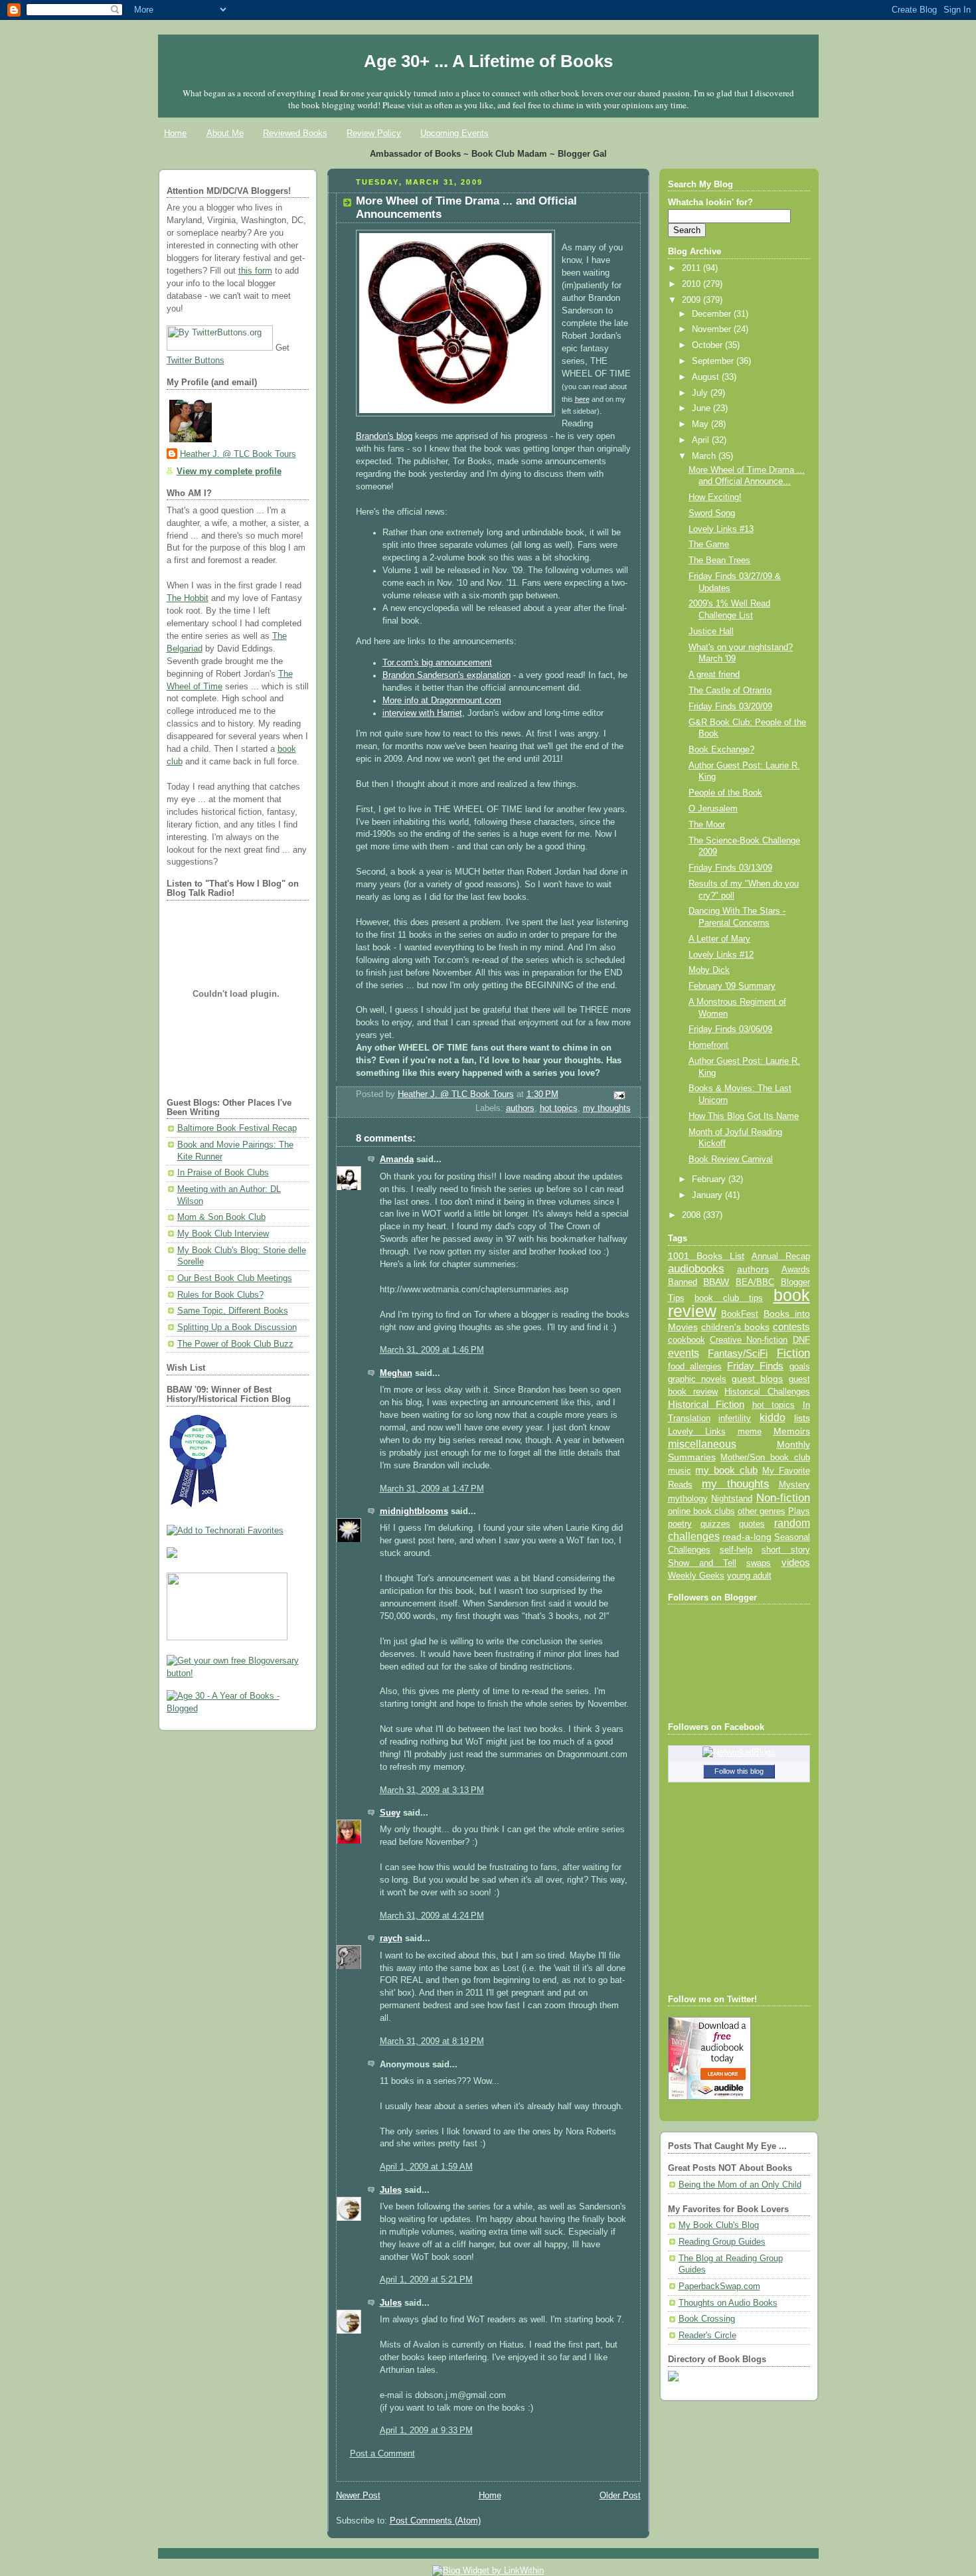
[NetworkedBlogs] (739, 1753)
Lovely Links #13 (721, 529)
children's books (735, 1327)
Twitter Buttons (196, 361)
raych (391, 1938)
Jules (391, 2190)
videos (796, 1563)
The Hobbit (188, 598)
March (705, 456)
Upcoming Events (454, 133)
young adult (749, 1576)
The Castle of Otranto (730, 691)
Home (175, 133)
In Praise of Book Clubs (223, 1173)
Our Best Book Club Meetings (235, 1278)
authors (520, 1108)
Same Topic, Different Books (233, 1311)
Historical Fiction (706, 1405)
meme (750, 1431)
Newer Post (358, 2496)
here (582, 399)
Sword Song (712, 513)
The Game (709, 545)
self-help (736, 1550)
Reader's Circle (707, 2336)
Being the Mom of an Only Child (740, 2185)
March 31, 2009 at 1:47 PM (432, 1489)
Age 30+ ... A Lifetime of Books (488, 61)
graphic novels (697, 1379)
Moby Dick (709, 970)
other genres (762, 1511)
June (702, 408)
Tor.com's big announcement (437, 663)
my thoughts (607, 1108)
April (702, 440)
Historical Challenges (767, 1392)
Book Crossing (707, 2319)
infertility (735, 1418)
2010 (692, 284)
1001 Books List (706, 1256)
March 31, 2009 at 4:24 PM (432, 1916)
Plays (799, 1511)
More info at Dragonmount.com (442, 701)
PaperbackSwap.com (719, 2286)
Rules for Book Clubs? (220, 1295)
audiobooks (696, 1269)
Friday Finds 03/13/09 (730, 868)
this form (255, 271)
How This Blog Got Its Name (744, 1116)
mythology (688, 1499)
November (713, 329)
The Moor (707, 825)
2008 (692, 1215)
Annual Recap (781, 1256)
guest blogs (757, 1379)
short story (785, 1550)
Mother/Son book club (765, 1457)
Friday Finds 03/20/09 (730, 707)
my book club (726, 1470)
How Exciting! (715, 497)
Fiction (793, 1353)
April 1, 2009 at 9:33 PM (426, 2431)
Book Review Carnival (731, 1159)
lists (802, 1418)
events (684, 1353)
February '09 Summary (732, 986)
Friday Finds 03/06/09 (730, 1029)
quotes (752, 1524)
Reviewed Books (295, 133)
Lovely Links (697, 1431)
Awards (796, 1269)
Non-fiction (783, 1498)
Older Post (620, 2496)
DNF (801, 1340)
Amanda (397, 1159)
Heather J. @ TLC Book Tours (238, 454)
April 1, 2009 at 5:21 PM (426, 2280)
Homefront (708, 1045)
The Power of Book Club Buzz (235, 1344)
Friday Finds (755, 1366)
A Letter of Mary (719, 939)
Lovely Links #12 (721, 955)
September (714, 361)
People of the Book (725, 793)
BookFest (740, 1314)
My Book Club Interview (223, 1234)
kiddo (773, 1417)
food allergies (695, 1366)
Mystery (794, 1485)
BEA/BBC (755, 1282)
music (680, 1471)
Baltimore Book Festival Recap (237, 1128)
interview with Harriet (422, 713)
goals (800, 1367)
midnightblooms (414, 1511)
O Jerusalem (713, 809)
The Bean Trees (719, 560)
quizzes (715, 1524)
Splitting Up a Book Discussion (237, 1328)
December (713, 314)
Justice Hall (711, 632)
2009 (692, 300)
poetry (680, 1524)
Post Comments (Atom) (435, 2521)
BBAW (716, 1282)
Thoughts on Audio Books (728, 2303)
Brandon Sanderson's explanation (447, 675)
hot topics (559, 1108)
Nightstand (732, 1499)
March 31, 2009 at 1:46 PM (432, 1350)
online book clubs (701, 1511)
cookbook (687, 1340)
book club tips (729, 1298)
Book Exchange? (721, 750)
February (710, 1179)
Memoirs (792, 1431)
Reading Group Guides (722, 2242)
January (708, 1195)
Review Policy (374, 133)
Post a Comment (382, 2454)
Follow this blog (739, 1771)
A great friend (714, 675)
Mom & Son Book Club (221, 1217)
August (707, 377)
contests (791, 1327)
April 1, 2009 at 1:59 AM (426, 2167)
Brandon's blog (384, 436)
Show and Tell (702, 1563)
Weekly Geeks (696, 1576)
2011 (692, 268)
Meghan (396, 1373)
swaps (759, 1563)
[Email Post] (618, 1095)
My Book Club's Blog (719, 2225)
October (708, 345)
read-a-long (747, 1537)
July (701, 393)
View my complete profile (229, 472)
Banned (683, 1282)
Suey (390, 1813)
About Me (225, 133)
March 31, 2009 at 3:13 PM (432, 1790)
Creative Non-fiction (749, 1340)
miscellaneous (702, 1444)
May (701, 424)
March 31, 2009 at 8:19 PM (432, 2041)
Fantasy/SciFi (738, 1353)
